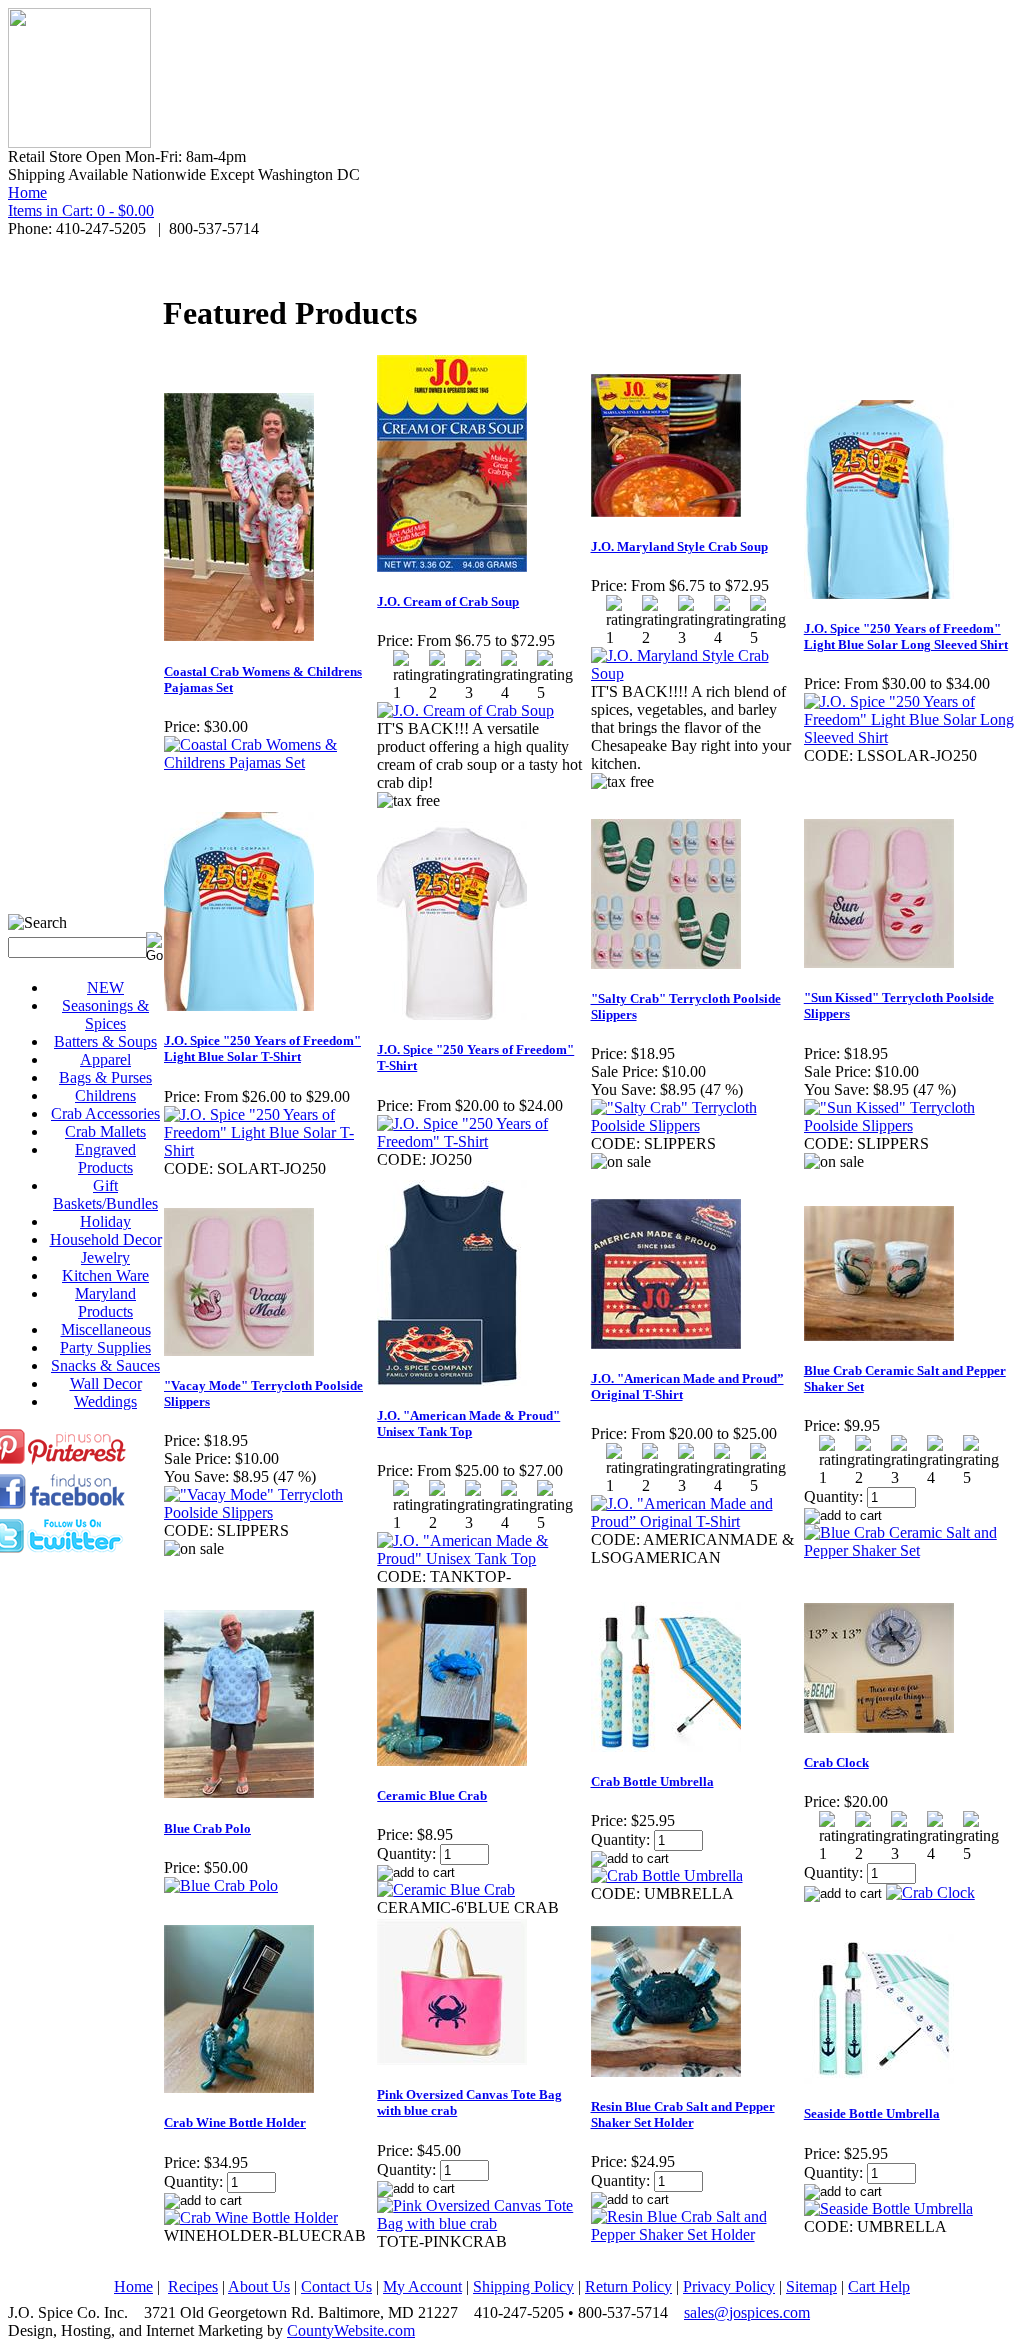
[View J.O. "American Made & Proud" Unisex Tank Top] (482, 1558)
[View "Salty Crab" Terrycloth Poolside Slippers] (696, 1125)
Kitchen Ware (105, 1275)
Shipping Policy (523, 2286)
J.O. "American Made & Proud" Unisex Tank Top (468, 1423)
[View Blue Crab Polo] (221, 1885)
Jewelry (105, 1257)
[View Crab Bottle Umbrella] (667, 1875)
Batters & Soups (105, 1041)
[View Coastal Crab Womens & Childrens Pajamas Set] (269, 762)
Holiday (105, 1221)
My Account (422, 2286)
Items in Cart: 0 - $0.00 (81, 210)
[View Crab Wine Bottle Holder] (251, 2217)
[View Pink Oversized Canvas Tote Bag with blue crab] (482, 2223)
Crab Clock (836, 1762)
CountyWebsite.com (351, 2330)
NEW (105, 987)
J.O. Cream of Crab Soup (448, 601)
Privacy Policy (729, 2286)
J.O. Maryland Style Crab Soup (679, 546)
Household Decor (106, 1239)
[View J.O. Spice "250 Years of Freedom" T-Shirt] (482, 1141)
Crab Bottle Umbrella (652, 1781)
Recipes (193, 2286)
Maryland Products (105, 1302)
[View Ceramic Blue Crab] (446, 1889)
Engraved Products (105, 1158)
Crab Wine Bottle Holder (235, 2122)
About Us (259, 2286)
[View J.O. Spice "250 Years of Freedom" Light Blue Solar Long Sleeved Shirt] (909, 737)
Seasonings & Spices (105, 1014)
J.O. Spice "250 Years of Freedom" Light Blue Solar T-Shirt (262, 1048)
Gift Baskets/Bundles (105, 1194)
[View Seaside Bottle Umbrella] (888, 2208)
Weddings (105, 1401)
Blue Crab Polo (207, 1828)
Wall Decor (106, 1383)
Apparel (105, 1059)
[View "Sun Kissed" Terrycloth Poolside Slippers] (909, 1125)
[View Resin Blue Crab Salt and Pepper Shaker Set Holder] (696, 2234)
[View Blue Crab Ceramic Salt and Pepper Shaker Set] (909, 1550)
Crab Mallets (105, 1131)
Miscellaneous (106, 1329)
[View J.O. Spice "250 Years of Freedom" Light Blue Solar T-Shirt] (269, 1150)
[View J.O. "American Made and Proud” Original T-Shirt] (696, 1521)
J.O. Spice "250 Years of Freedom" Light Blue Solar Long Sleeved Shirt (906, 636)
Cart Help (879, 2286)
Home (27, 192)
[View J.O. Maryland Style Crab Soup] (696, 673)
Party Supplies (105, 1347)
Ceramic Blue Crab (432, 1795)
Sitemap (811, 2286)
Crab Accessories (105, 1113)
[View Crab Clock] (930, 1892)
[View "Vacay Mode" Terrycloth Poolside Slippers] (269, 1512)
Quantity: (833, 1496)
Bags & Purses (105, 1077)
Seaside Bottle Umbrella (872, 2113)
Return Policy (628, 2286)
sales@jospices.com (747, 2312)
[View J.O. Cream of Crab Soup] (465, 710)
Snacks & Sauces (105, 1365)
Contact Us (336, 2286)
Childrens (105, 1095)
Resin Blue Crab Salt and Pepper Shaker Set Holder (683, 2114)
